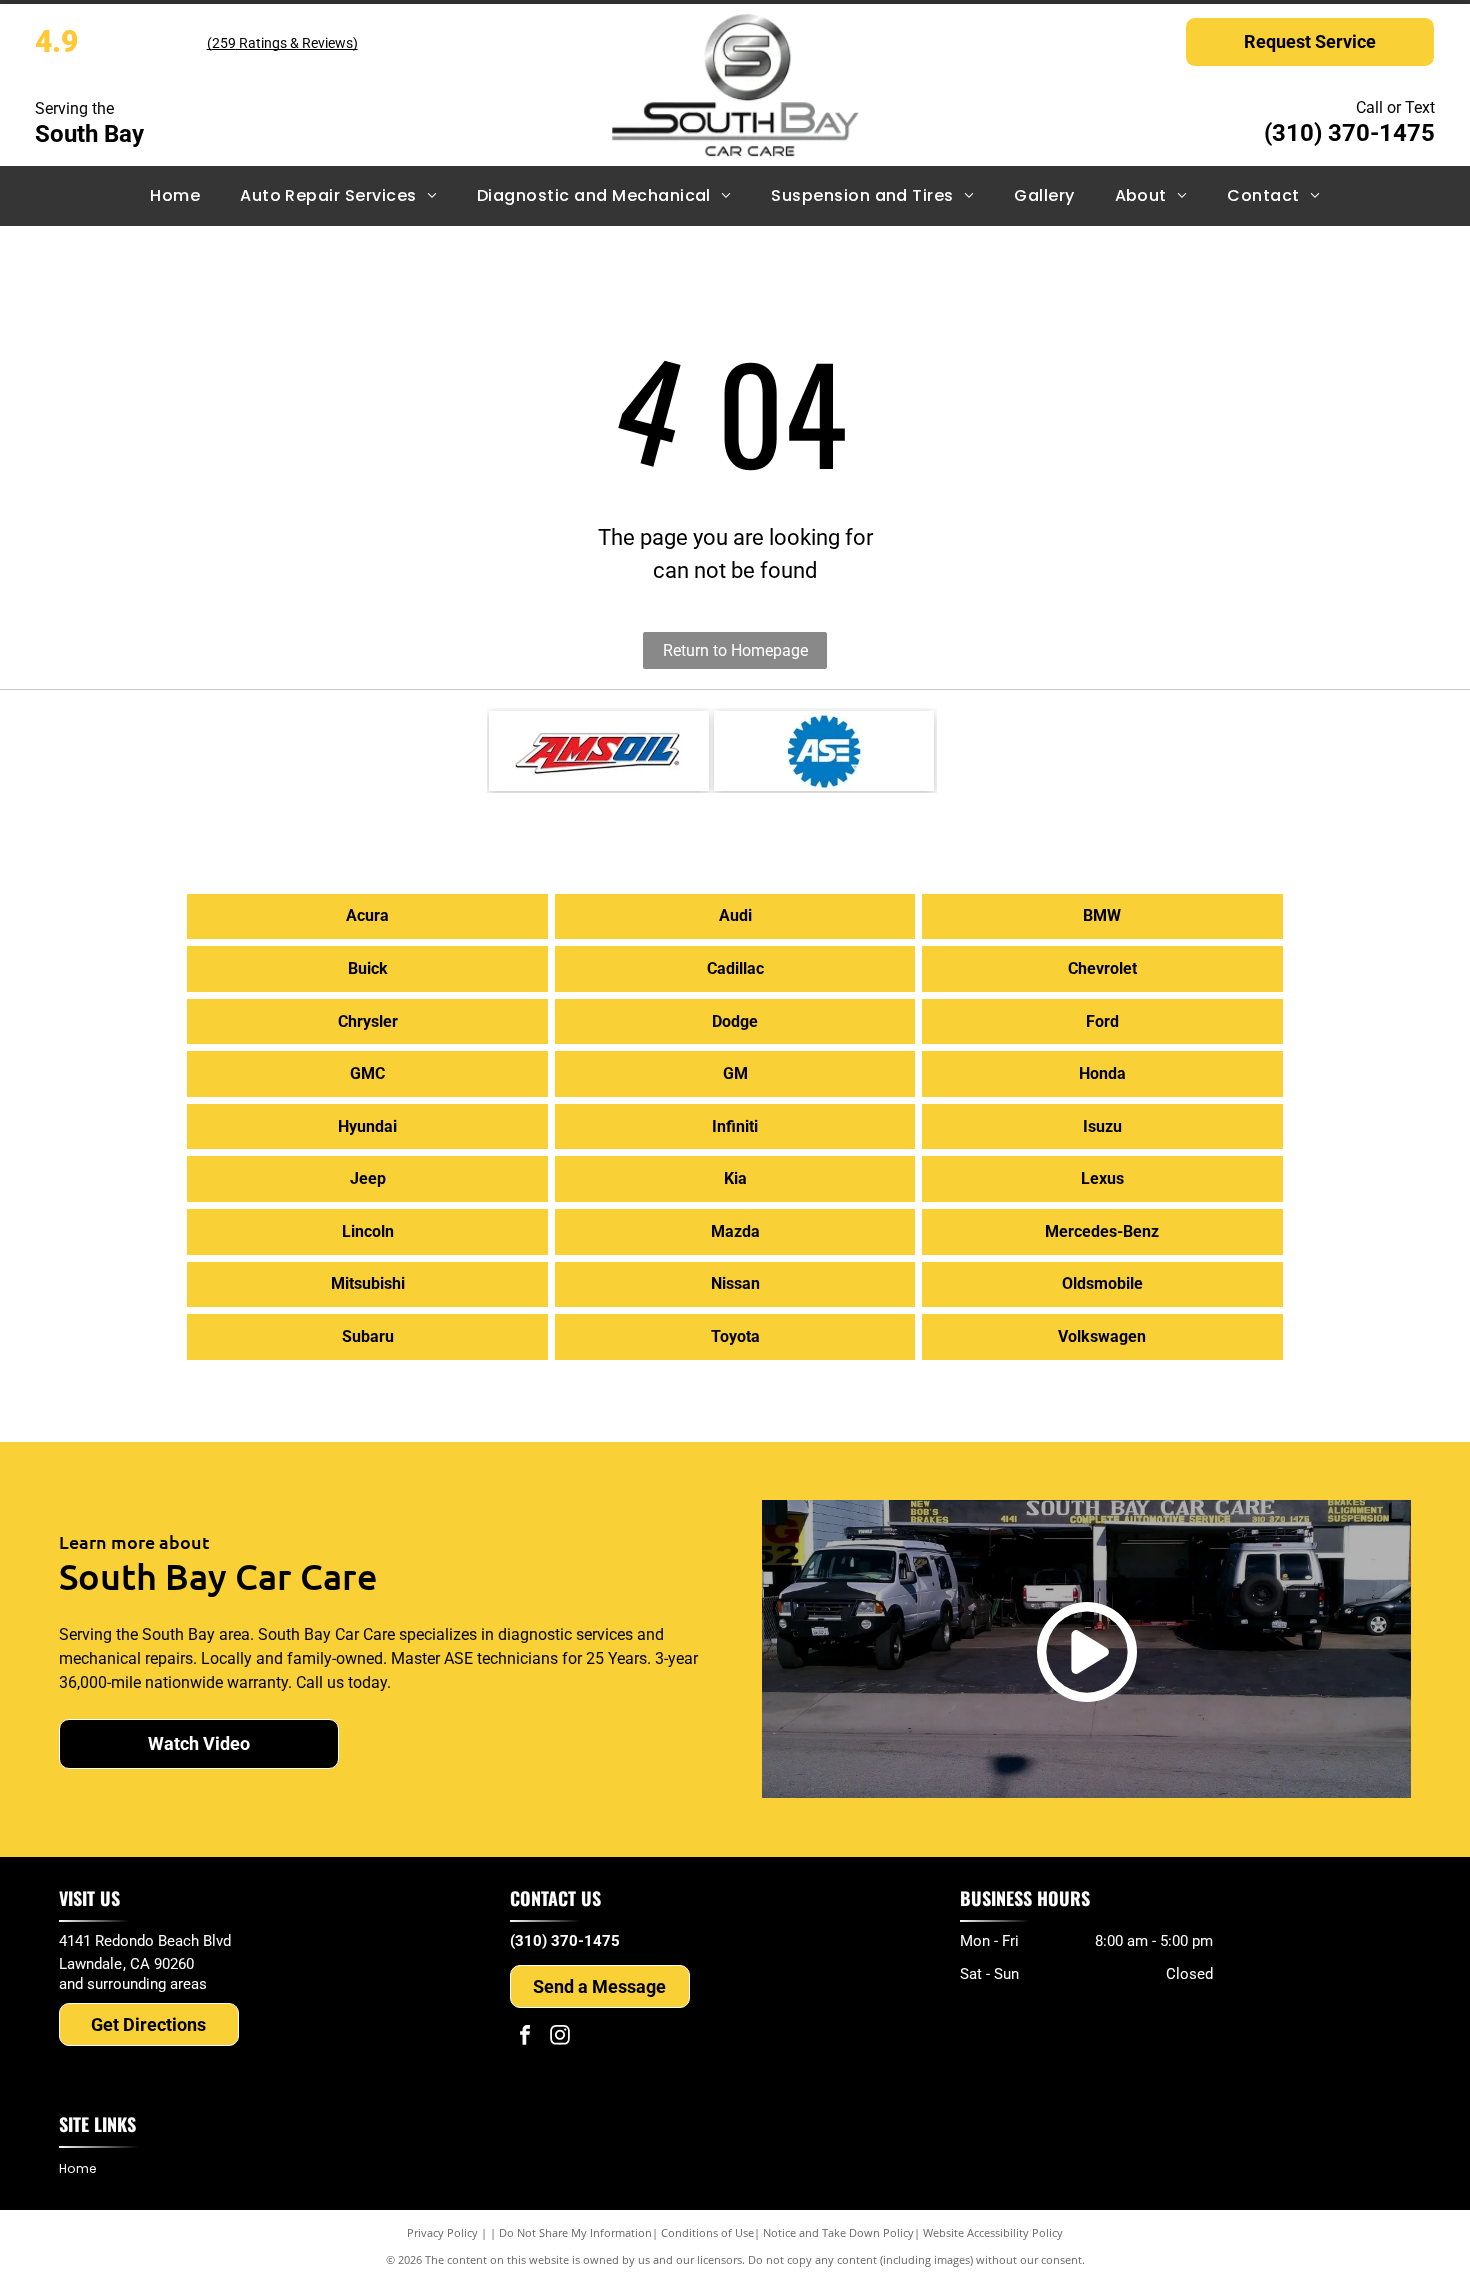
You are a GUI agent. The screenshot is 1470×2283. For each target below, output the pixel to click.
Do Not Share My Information (575, 2232)
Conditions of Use (707, 2232)
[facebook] (525, 2037)
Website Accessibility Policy (993, 2232)
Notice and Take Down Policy (838, 2232)
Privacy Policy (442, 2232)
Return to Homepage (735, 650)
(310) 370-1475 (1349, 133)
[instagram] (560, 2037)
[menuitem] (175, 196)
